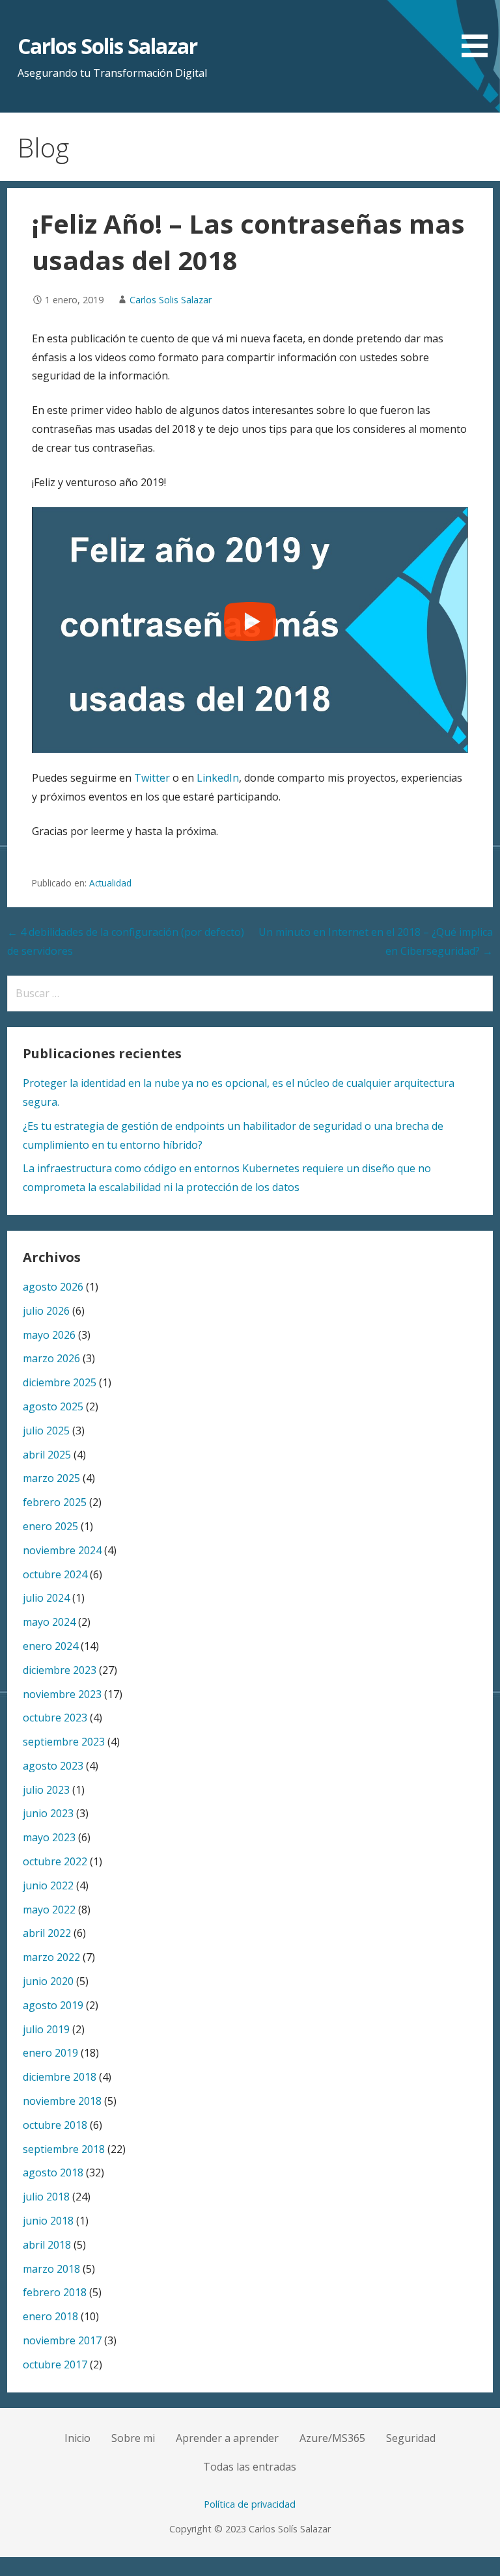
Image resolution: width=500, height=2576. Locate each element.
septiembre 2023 (64, 1742)
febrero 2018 (55, 2292)
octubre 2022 (55, 1861)
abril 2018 (47, 2245)
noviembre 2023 (62, 1694)
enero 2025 (50, 1526)
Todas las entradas (250, 2467)
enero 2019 (50, 2053)
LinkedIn (218, 778)
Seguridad (411, 2438)
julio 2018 (46, 2197)
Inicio (77, 2438)
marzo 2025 (51, 1478)
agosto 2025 (53, 1406)
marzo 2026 (51, 1358)
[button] (479, 31)
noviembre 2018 (62, 2101)
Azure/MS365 (332, 2438)
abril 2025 (47, 1455)
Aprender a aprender (227, 2438)
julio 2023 (46, 1790)
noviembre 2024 (62, 1550)
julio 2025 (46, 1431)
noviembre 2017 (62, 2340)
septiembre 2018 (64, 2149)
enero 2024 (50, 1646)
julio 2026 (46, 1311)
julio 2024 (46, 1598)
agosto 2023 (53, 1766)
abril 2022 (47, 1933)
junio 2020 (48, 1981)
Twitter (152, 778)
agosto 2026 (53, 1287)
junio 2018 (48, 2221)
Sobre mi (133, 2438)
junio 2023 (48, 1813)
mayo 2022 (49, 1910)
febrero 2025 (55, 1502)
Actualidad (110, 883)
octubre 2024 (55, 1574)
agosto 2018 (53, 2172)
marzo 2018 (51, 2269)
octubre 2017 (55, 2364)
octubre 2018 (55, 2125)
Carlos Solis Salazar (108, 46)
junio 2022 (48, 1885)
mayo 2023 (49, 1837)
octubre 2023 (55, 1718)
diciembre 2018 (60, 2077)
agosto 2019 (53, 2005)
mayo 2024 (49, 1622)
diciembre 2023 (60, 1670)
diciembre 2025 (60, 1382)
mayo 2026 (49, 1335)
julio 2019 (46, 2029)
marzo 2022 (51, 1957)
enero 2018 (50, 2316)
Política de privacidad (250, 2504)
